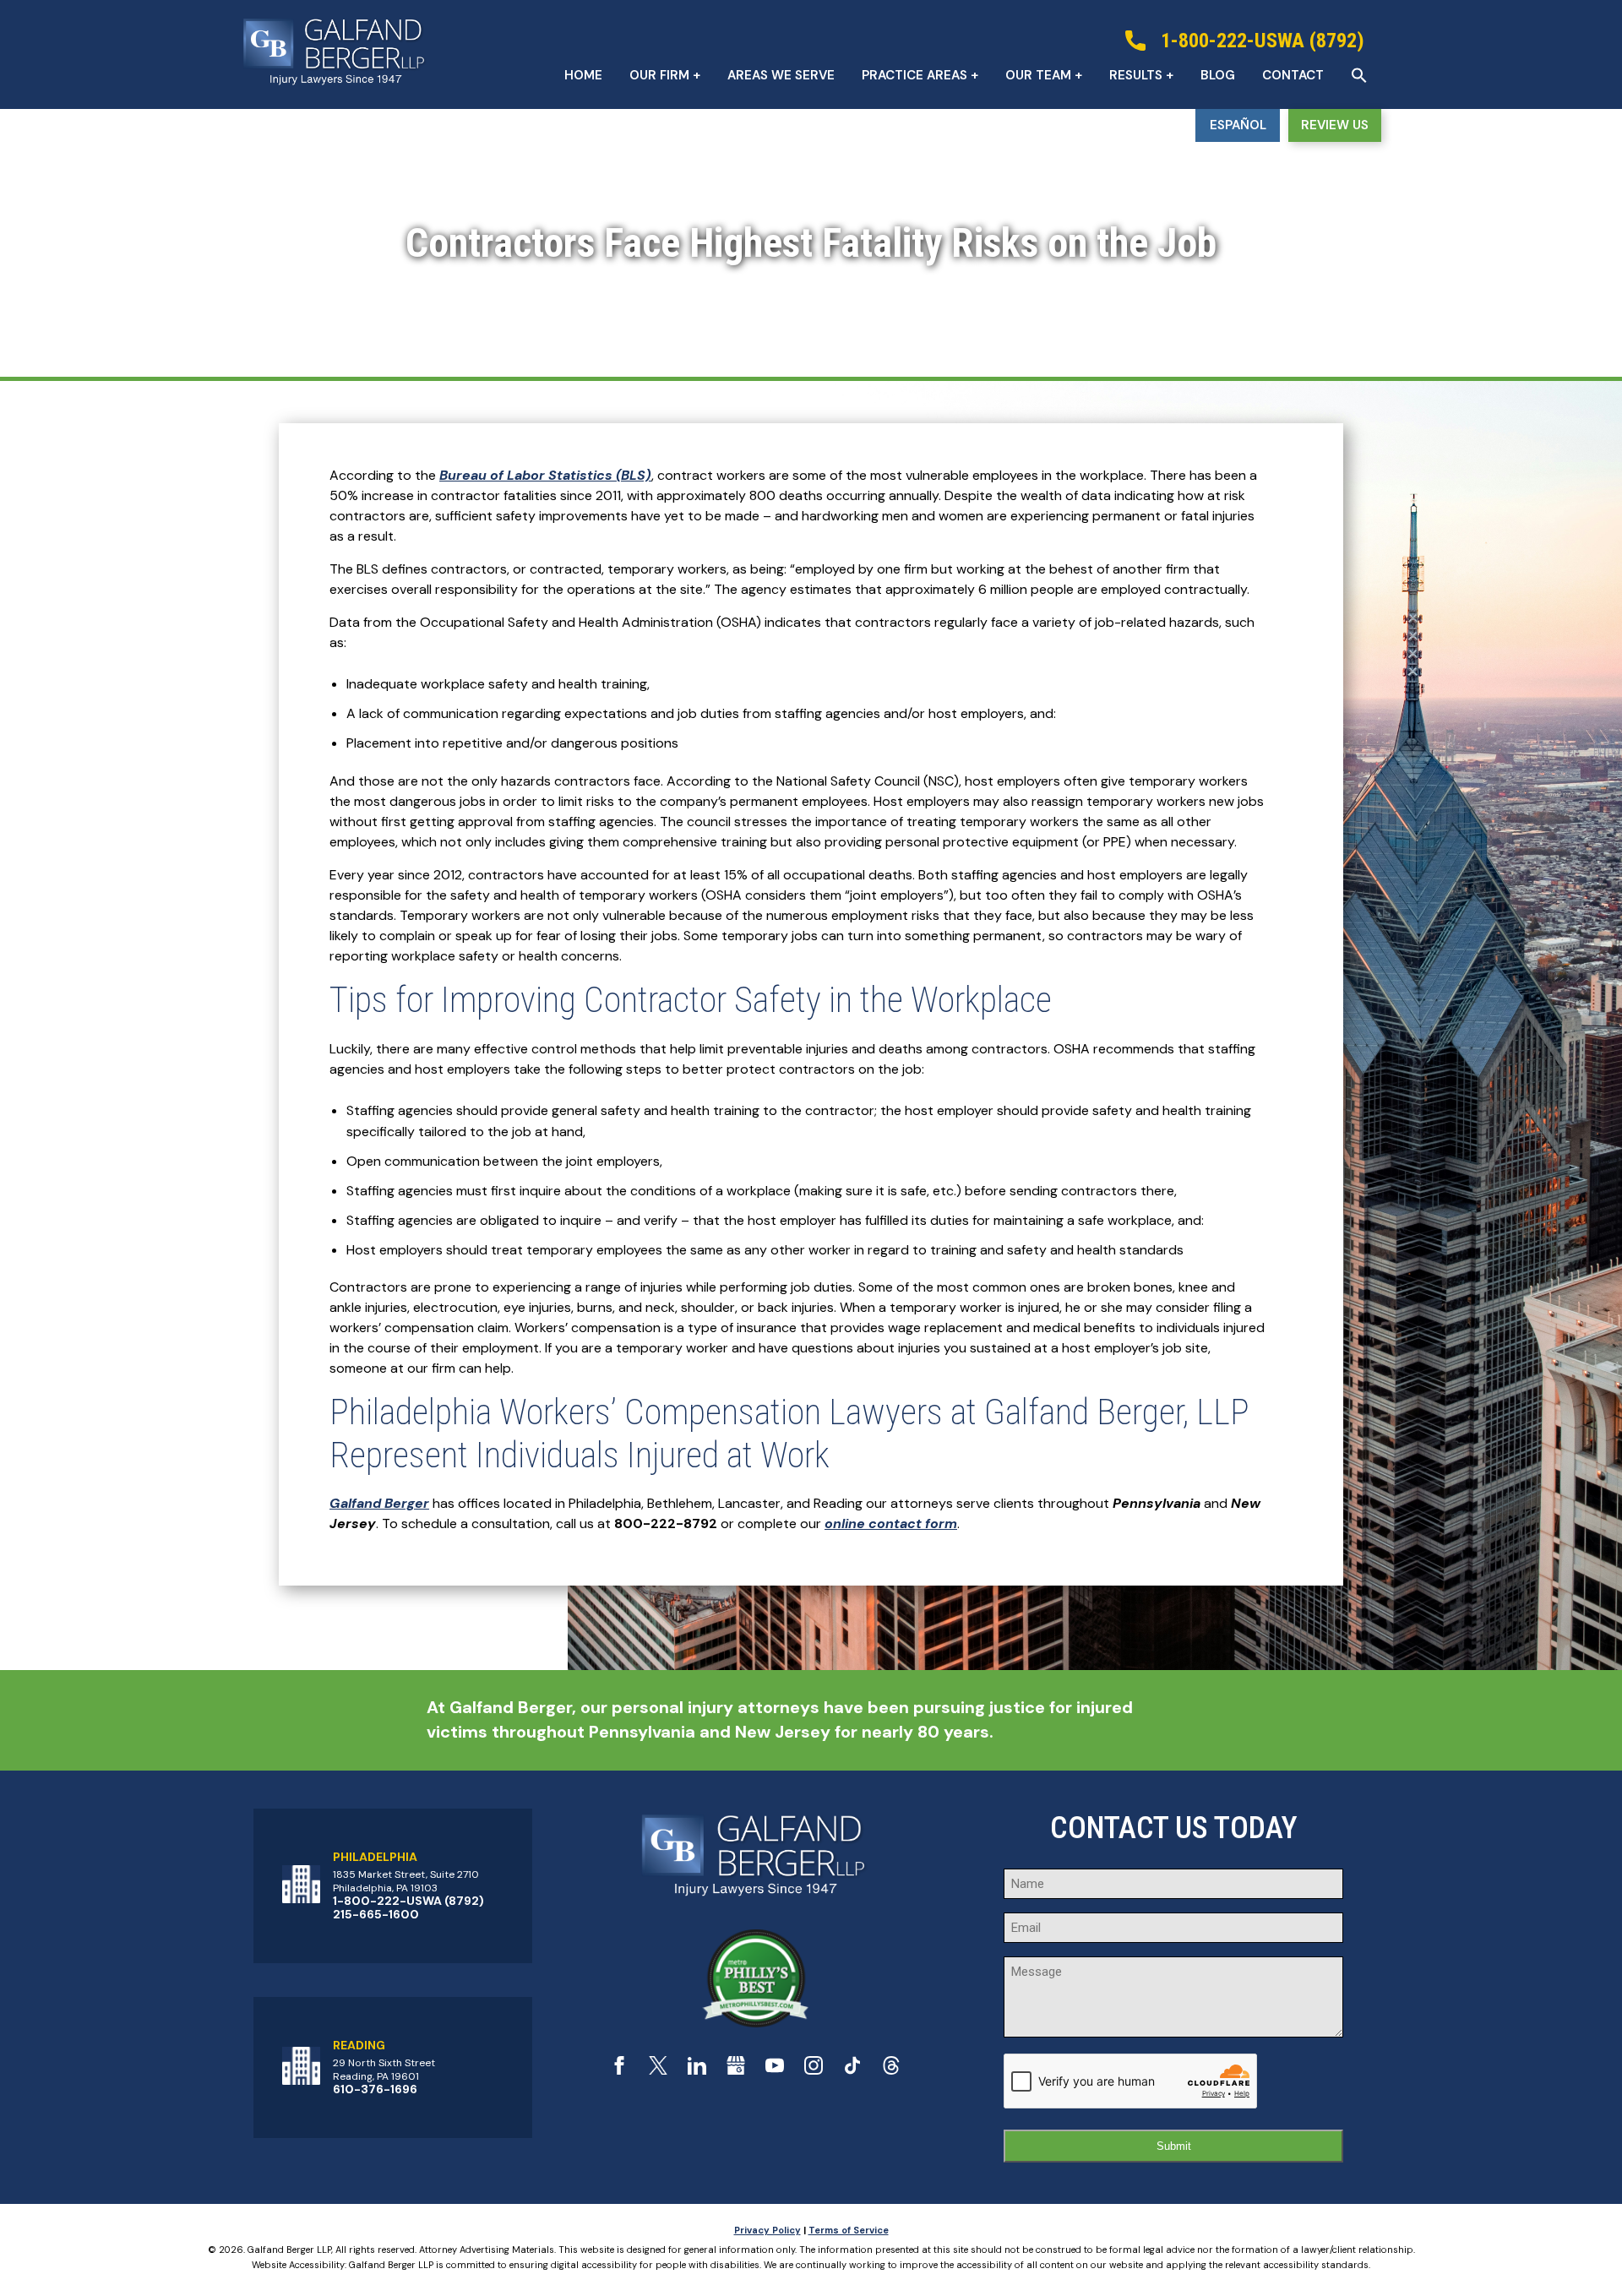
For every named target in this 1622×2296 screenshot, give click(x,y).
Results (1136, 75)
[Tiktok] (852, 2070)
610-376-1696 (375, 2089)
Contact (1293, 75)
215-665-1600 (376, 1914)
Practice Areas (914, 75)
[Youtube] (775, 2070)
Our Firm (659, 75)
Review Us (1335, 125)
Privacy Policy (767, 2230)
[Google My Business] (736, 2070)
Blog (1218, 75)
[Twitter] (658, 2070)
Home (583, 75)
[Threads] (891, 2070)
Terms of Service (849, 2230)
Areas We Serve (781, 75)
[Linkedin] (697, 2070)
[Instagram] (814, 2070)
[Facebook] (619, 2070)
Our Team (1038, 75)
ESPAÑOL (1238, 125)
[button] (1359, 75)
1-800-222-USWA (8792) (408, 1901)
